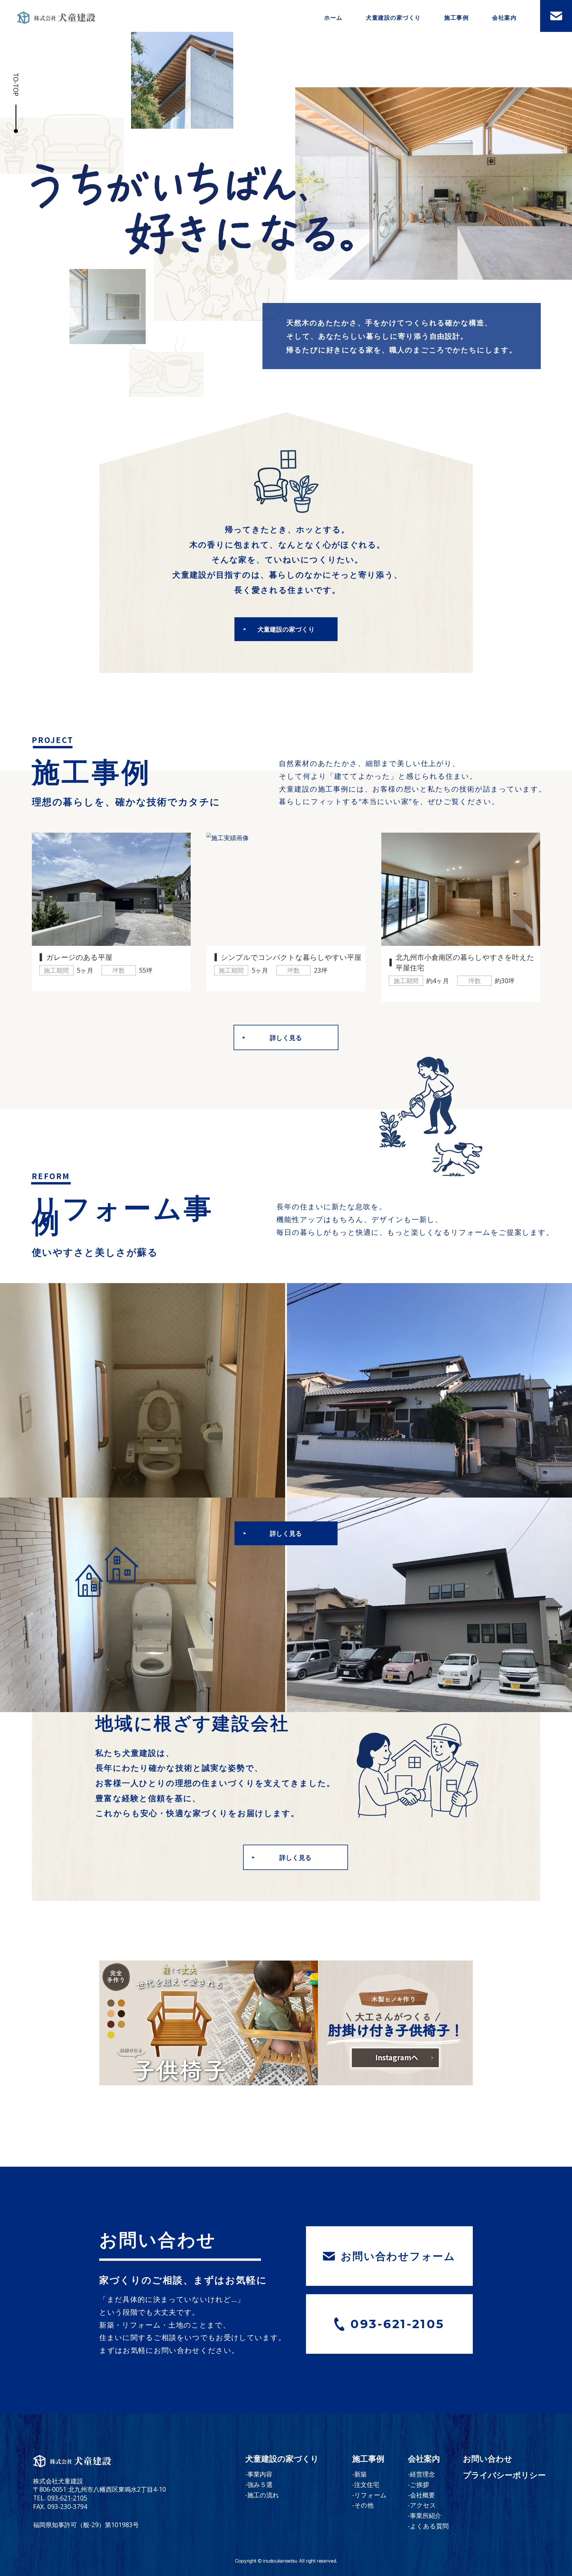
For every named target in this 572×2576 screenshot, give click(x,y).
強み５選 (394, 50)
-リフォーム (369, 2495)
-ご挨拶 (418, 2484)
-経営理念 (421, 2474)
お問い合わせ (488, 2459)
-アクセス (422, 2505)
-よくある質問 (428, 2526)
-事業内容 (259, 2474)
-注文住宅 (366, 2484)
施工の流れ (393, 67)
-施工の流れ (262, 2495)
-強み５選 (259, 2484)
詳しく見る (286, 1037)
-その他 (363, 2505)
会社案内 (504, 17)
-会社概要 (421, 2495)
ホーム (333, 17)
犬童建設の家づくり (393, 17)
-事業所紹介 (425, 2515)
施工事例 (456, 17)
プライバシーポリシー (504, 2475)
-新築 (359, 2474)
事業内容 (394, 34)
